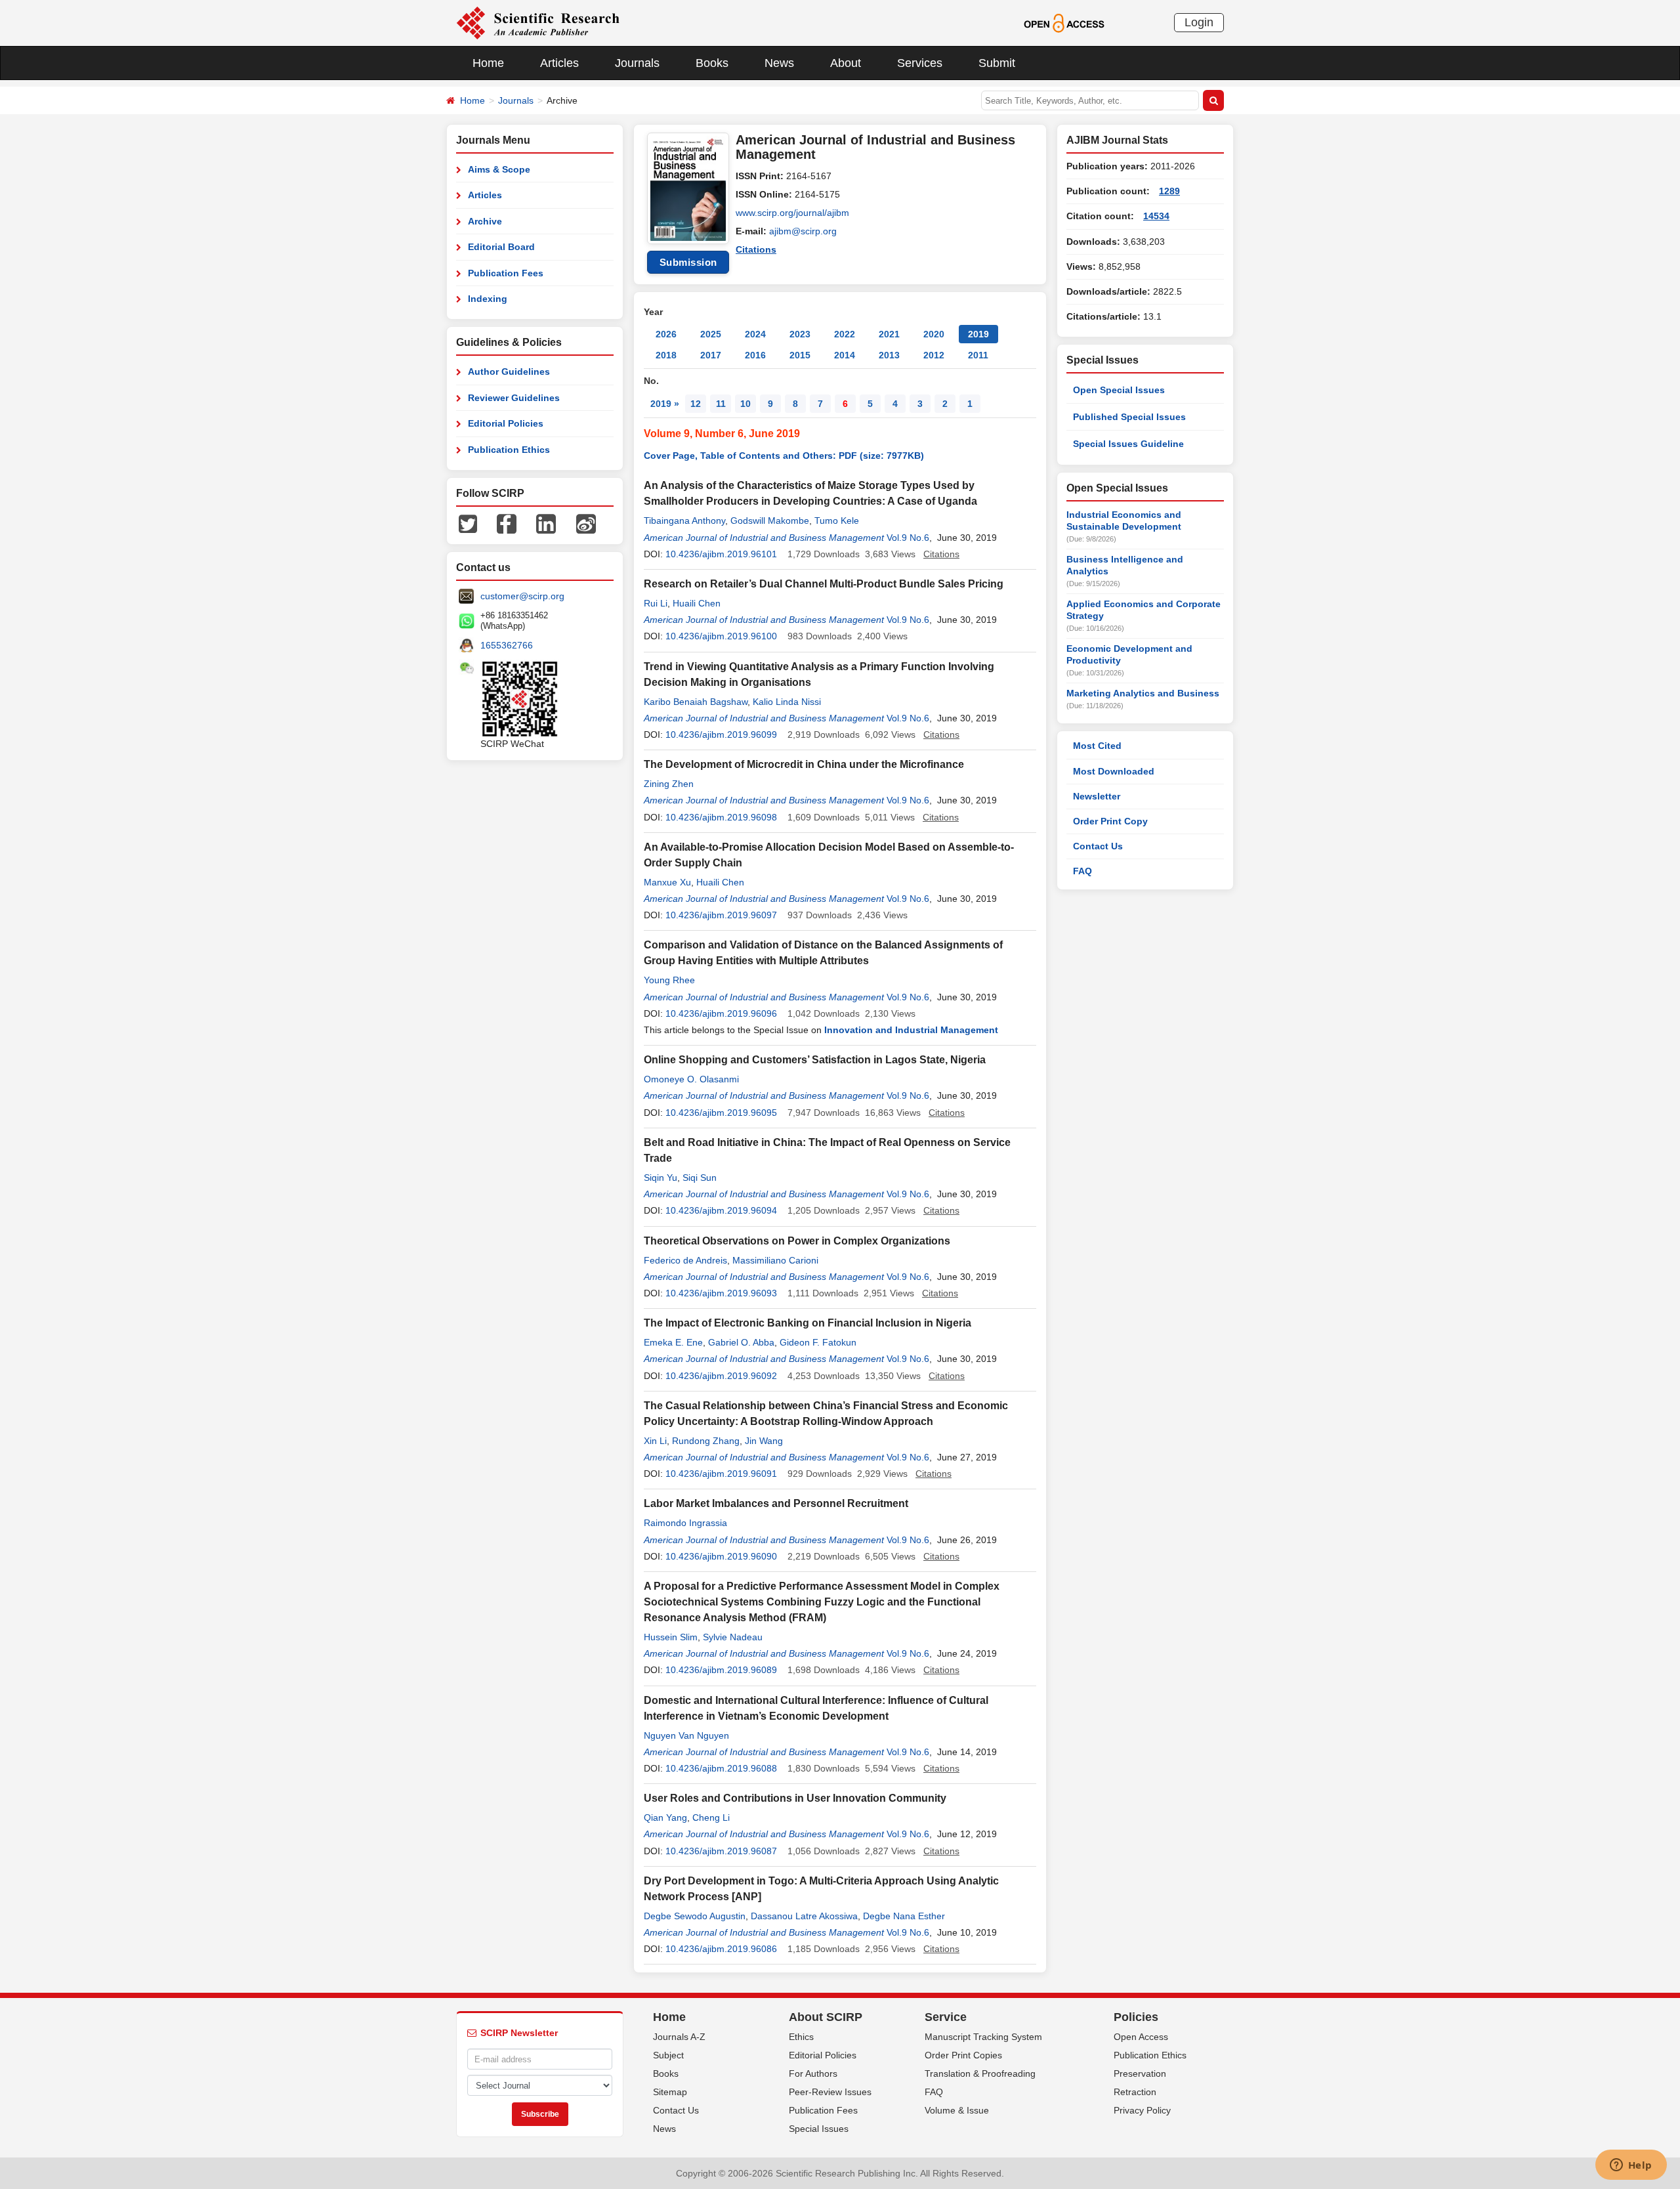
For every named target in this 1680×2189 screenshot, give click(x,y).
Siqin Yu (661, 1178)
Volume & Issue (957, 2110)
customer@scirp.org (522, 596)
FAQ (1082, 871)
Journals (637, 63)
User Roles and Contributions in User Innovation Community (795, 1798)
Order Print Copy (1110, 821)
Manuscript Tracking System (983, 2037)
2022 (845, 334)
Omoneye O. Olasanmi (691, 1079)
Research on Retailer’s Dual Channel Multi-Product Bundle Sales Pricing (824, 584)
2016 (755, 355)
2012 (934, 355)
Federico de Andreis (685, 1260)
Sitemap (670, 2092)
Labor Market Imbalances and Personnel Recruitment (776, 1503)
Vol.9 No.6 (908, 538)
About (846, 63)
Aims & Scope (499, 169)
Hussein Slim (671, 1637)
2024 (755, 334)
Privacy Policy (1142, 2110)
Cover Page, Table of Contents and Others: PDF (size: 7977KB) (784, 456)
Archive (485, 221)
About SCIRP (826, 2017)
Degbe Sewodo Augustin (695, 1916)
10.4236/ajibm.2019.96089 (721, 1670)
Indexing (488, 299)
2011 (978, 355)
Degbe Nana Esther (904, 1916)
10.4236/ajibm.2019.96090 (721, 1556)
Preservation (1140, 2073)
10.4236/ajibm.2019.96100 (721, 636)
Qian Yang (665, 1817)
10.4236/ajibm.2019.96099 (721, 734)
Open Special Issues (1119, 390)
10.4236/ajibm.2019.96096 (721, 1013)
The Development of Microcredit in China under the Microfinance (804, 764)
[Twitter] (468, 523)
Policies (1136, 2017)
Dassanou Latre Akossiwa (804, 1916)
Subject (668, 2055)
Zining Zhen (669, 784)
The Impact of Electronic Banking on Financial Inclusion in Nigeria (808, 1323)
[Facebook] (507, 523)
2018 (666, 355)
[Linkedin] (546, 523)
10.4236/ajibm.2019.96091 (721, 1474)
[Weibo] (586, 523)
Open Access (1141, 2037)
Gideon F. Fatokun (818, 1342)
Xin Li (655, 1441)
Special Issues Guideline (1128, 444)
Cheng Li (711, 1817)
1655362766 (507, 645)
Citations (756, 249)
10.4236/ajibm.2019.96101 (721, 554)
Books (712, 63)
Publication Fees (506, 273)
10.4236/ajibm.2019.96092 (721, 1376)
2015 (800, 355)
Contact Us (1098, 846)
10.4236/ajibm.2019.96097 (721, 915)
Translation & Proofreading (980, 2073)
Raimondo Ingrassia (685, 1523)
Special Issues (819, 2129)
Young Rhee (669, 980)
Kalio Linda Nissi (787, 702)
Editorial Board (501, 247)
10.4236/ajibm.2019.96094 (721, 1210)
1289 (1169, 191)
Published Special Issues (1129, 417)
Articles (559, 63)
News (779, 63)
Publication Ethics (509, 450)
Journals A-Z (679, 2037)
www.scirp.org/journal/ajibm (792, 213)
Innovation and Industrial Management (911, 1030)
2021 (889, 334)
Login (1199, 22)
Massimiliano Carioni (775, 1260)
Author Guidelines (509, 372)
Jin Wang (764, 1441)
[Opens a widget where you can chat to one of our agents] (1631, 2166)
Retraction (1135, 2092)
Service (946, 2017)
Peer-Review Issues (830, 2092)
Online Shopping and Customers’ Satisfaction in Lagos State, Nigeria (815, 1060)
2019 (978, 334)
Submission (688, 262)
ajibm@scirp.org (803, 231)
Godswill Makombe (770, 521)
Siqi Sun (700, 1178)
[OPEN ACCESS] (1064, 22)
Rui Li (656, 603)
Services (920, 63)
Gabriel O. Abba (741, 1342)
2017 (711, 355)
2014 (845, 355)
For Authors (813, 2073)
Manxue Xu (667, 882)
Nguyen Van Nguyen (686, 1735)
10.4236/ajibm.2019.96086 (721, 1949)
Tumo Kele (837, 521)
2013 (889, 355)
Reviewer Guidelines (514, 398)
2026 (666, 334)
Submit (997, 63)
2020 (934, 334)
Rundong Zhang (706, 1441)
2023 (800, 334)
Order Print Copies (963, 2055)
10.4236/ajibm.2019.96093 (721, 1293)
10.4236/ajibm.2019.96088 (721, 1768)
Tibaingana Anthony (684, 521)
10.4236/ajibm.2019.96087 (721, 1851)
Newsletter (1097, 796)
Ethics (801, 2037)
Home (488, 63)
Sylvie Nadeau (733, 1637)
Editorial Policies (506, 423)
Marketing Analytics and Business (1143, 693)
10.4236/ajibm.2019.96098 (721, 817)
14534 (1156, 216)
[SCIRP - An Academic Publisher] (538, 22)
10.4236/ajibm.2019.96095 (721, 1113)
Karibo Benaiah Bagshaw (696, 702)
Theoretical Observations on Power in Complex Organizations (797, 1241)
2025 (711, 334)
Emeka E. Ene (673, 1342)
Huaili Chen (697, 603)
